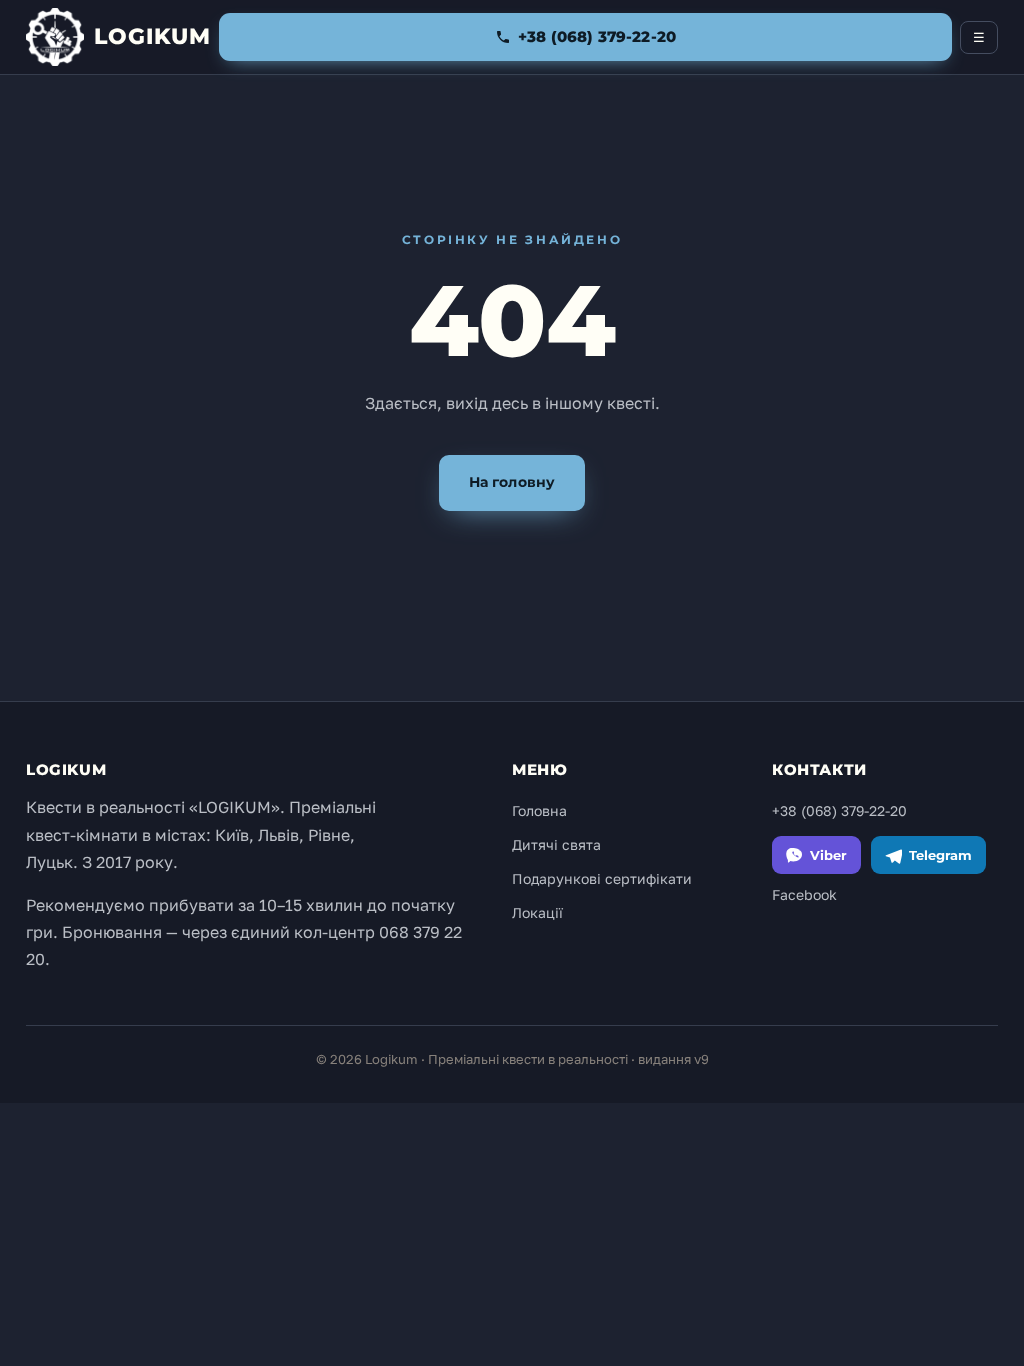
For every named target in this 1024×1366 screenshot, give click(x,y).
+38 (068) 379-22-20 (839, 810)
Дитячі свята (556, 844)
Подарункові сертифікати (602, 878)
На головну (512, 482)
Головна (539, 810)
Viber (828, 855)
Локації (537, 912)
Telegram (940, 855)
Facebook (804, 894)
